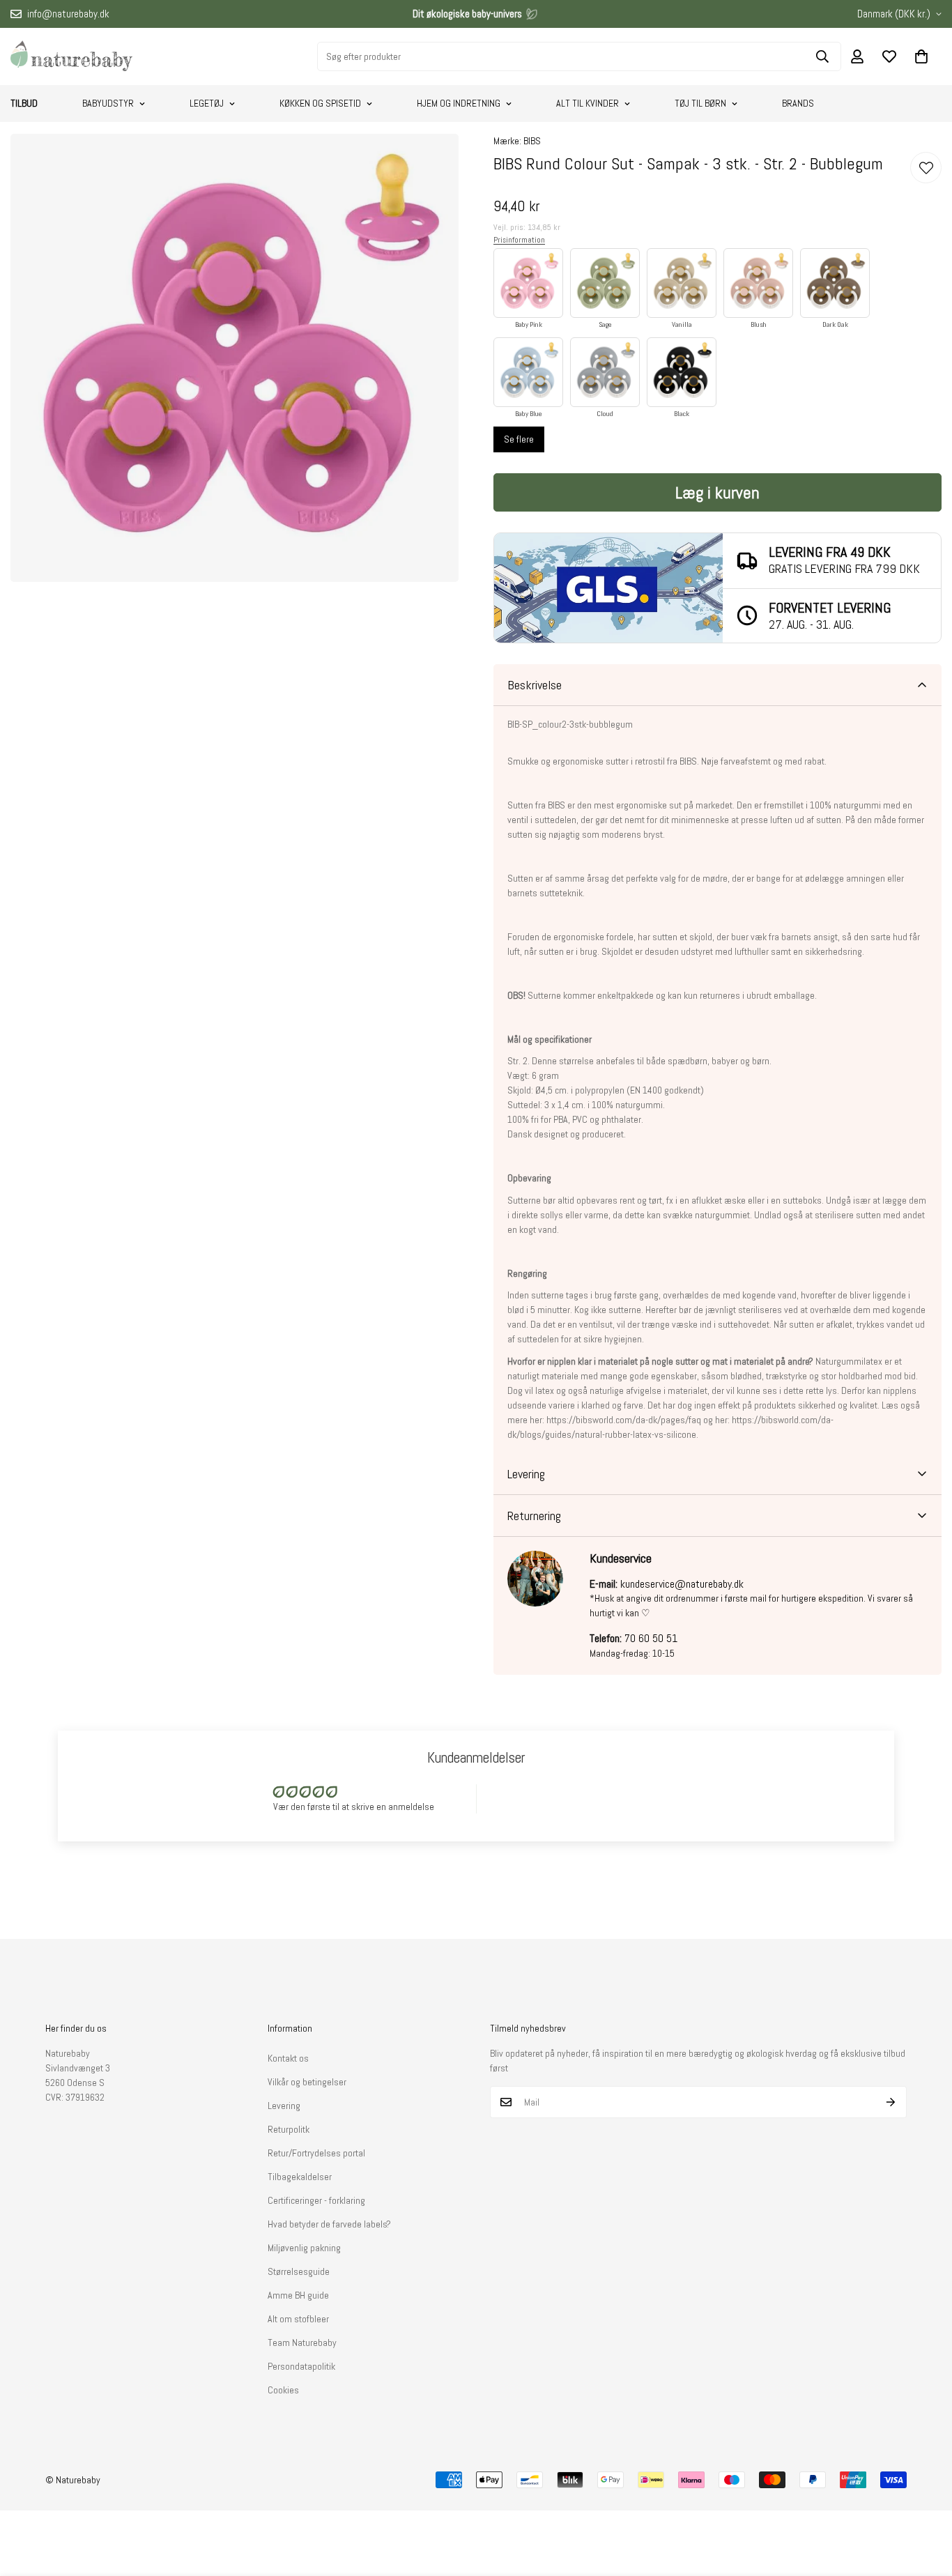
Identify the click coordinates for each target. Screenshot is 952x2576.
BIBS (532, 141)
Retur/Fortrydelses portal (316, 2153)
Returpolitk (289, 2129)
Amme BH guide (298, 2295)
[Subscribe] (891, 2102)
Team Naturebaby (302, 2343)
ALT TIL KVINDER (588, 103)
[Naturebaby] (71, 56)
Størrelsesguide (299, 2271)
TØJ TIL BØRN (700, 103)
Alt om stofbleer (298, 2319)
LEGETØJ (207, 103)
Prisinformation (519, 240)
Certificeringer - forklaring (316, 2200)
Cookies (283, 2390)
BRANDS (798, 103)
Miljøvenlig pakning (304, 2248)
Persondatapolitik (301, 2366)
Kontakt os (288, 2058)
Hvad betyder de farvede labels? (329, 2224)
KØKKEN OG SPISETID (320, 103)
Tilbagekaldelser (300, 2177)
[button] (921, 56)
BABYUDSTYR (108, 103)
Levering (284, 2106)
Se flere (519, 439)
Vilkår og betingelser (307, 2082)
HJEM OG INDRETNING (459, 103)
